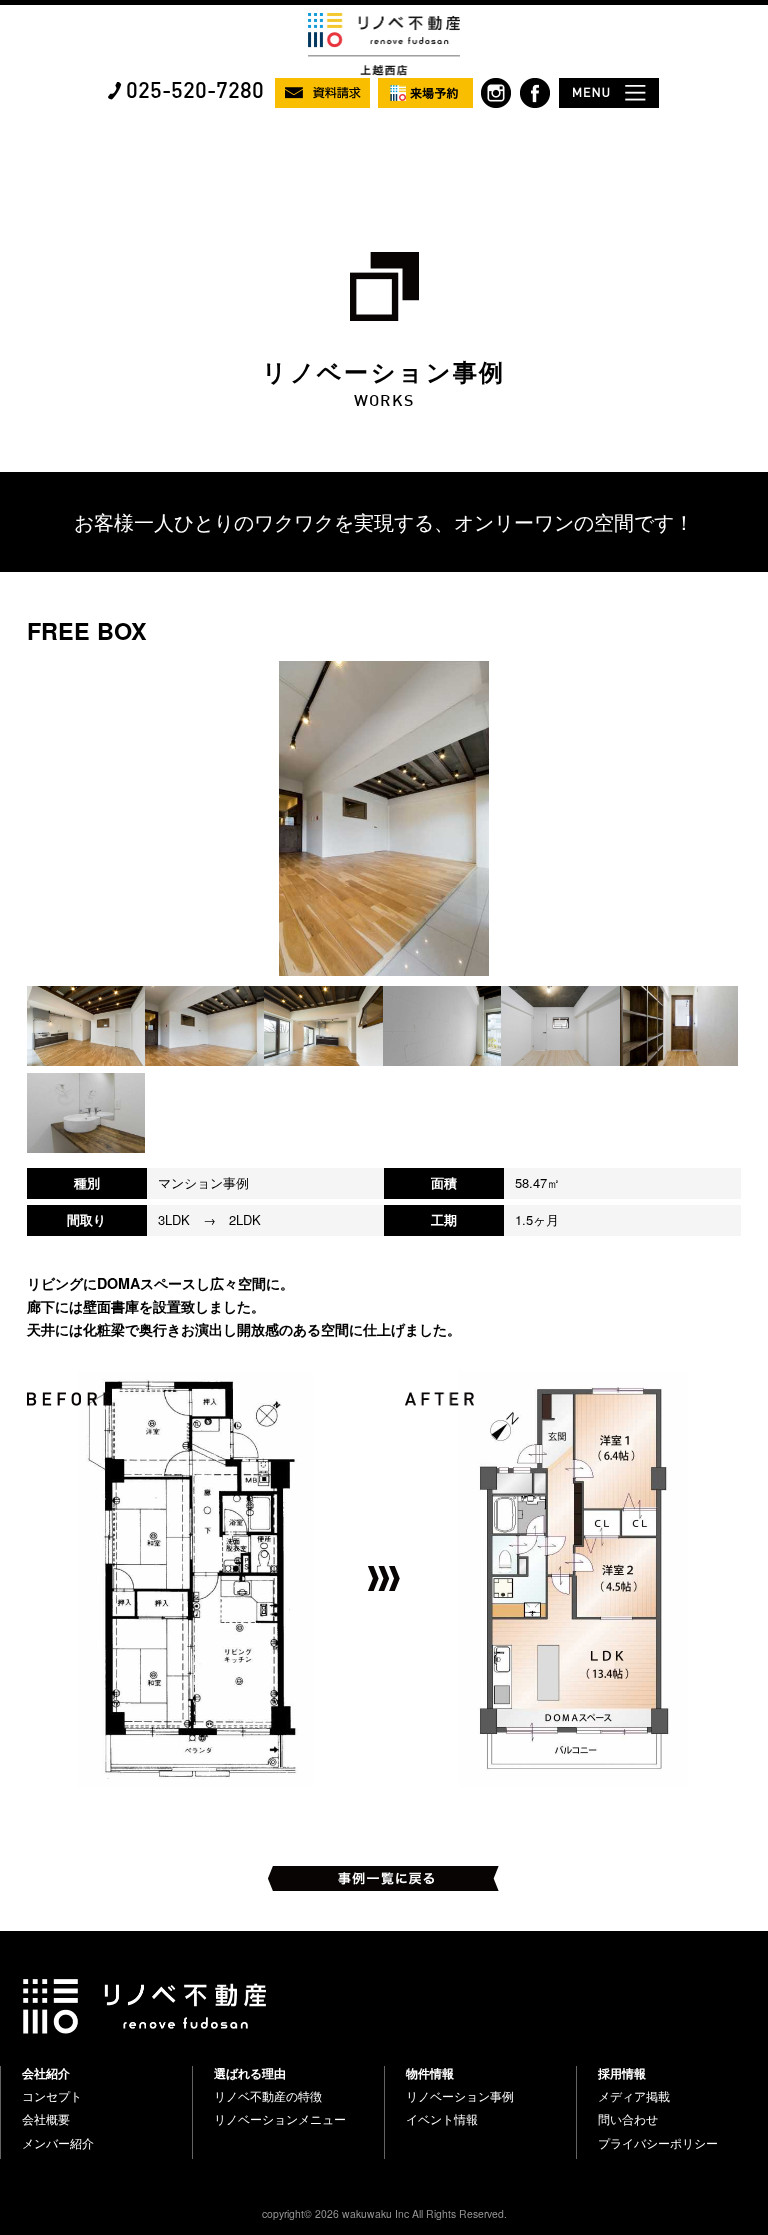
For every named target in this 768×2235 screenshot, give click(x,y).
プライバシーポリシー (658, 2143)
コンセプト (52, 2096)
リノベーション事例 (460, 2096)
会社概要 (46, 2119)
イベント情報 (442, 2119)
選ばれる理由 (250, 2073)
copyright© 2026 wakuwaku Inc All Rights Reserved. (384, 2213)
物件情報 (430, 2073)
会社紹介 (46, 2073)
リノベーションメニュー (280, 2119)
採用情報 (622, 2073)
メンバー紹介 (58, 2143)
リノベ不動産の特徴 (268, 2096)
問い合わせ (628, 2119)
